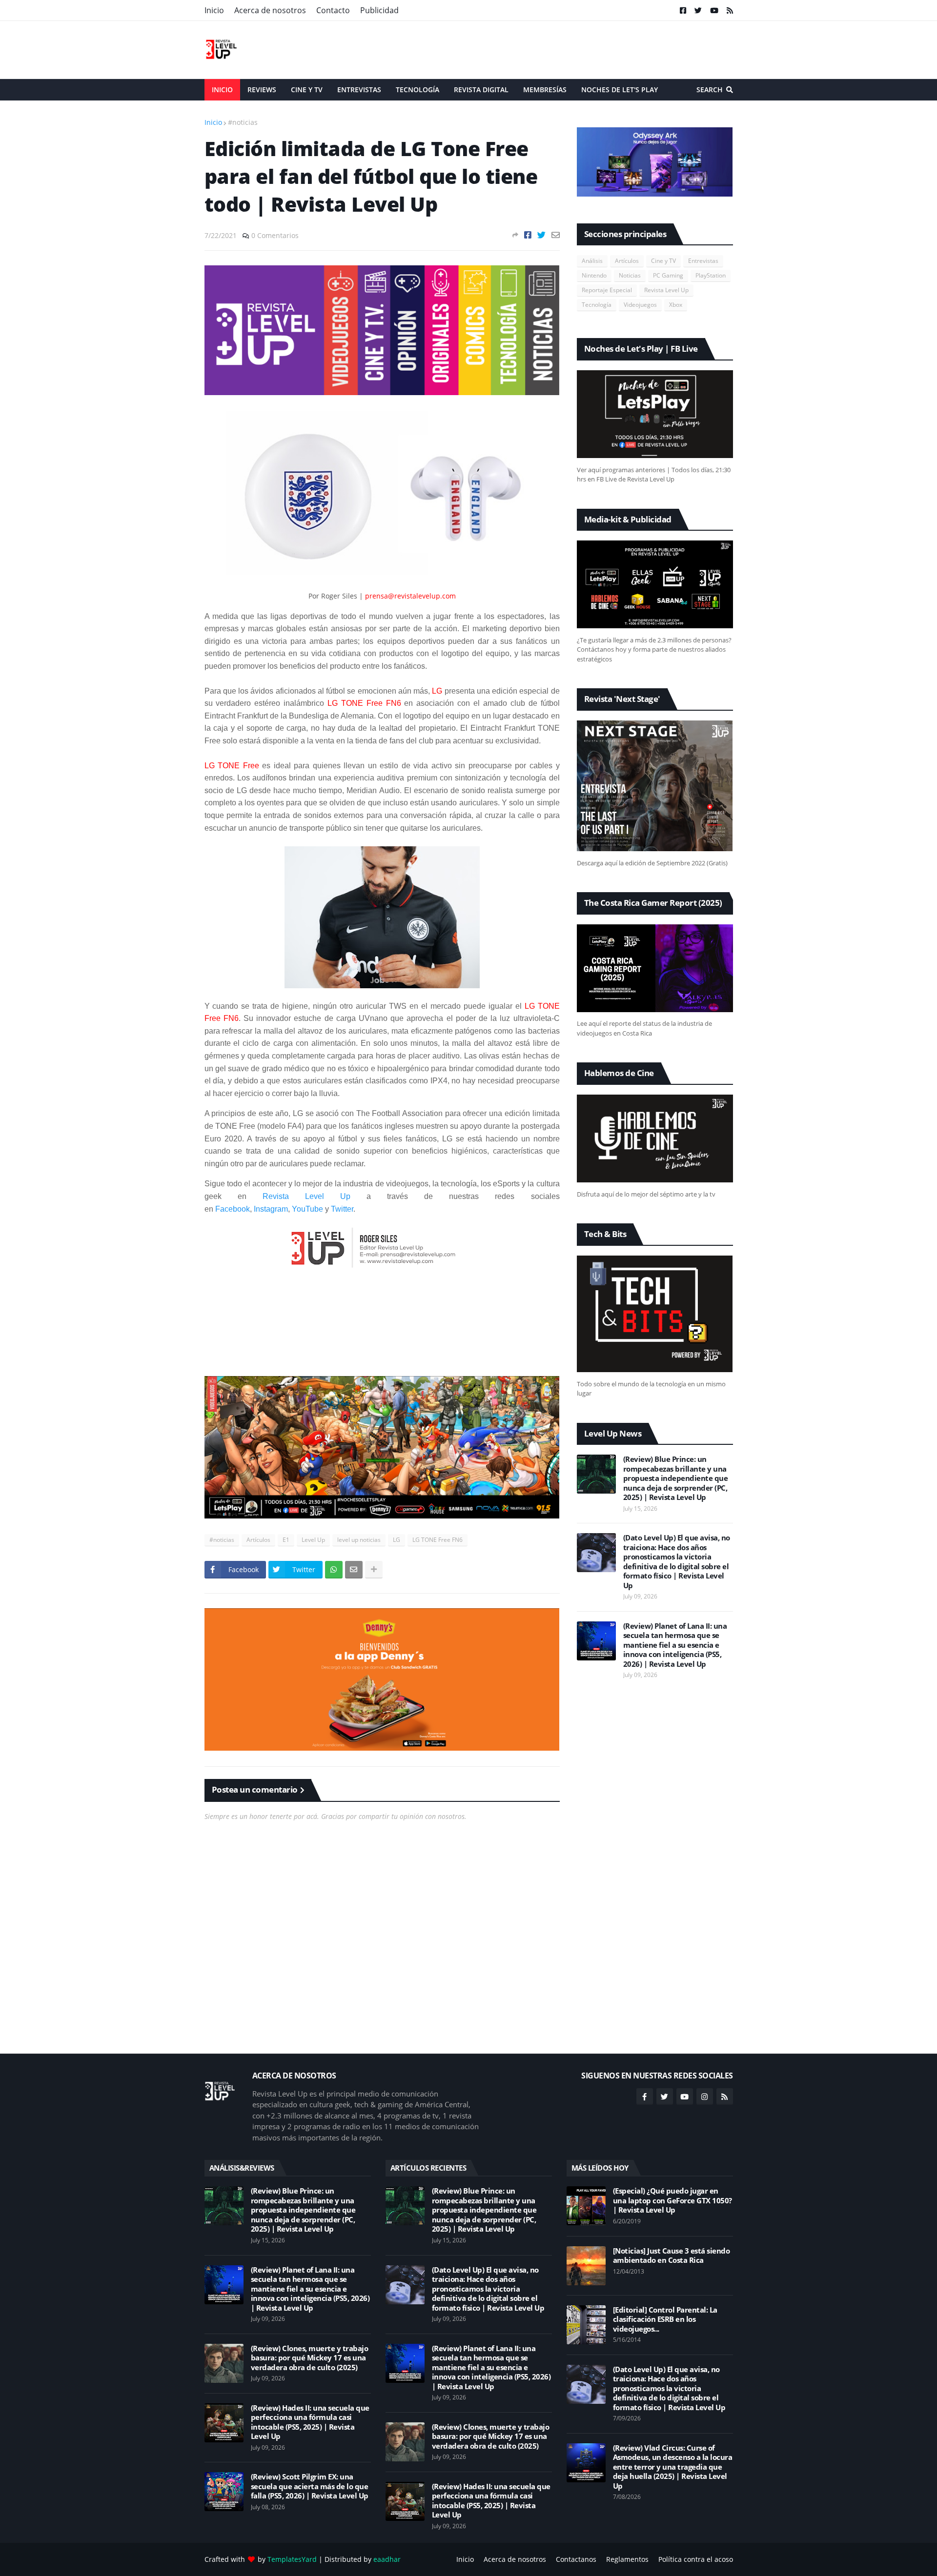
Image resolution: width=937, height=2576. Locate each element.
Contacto (333, 10)
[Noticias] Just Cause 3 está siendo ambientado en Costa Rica (672, 2256)
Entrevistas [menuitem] (359, 90)
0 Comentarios (275, 235)
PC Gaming (668, 275)
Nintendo (594, 275)
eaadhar (387, 2559)
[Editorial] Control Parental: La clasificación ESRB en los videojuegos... (665, 2319)
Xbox (676, 305)
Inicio (214, 10)
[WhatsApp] (334, 1570)
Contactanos (576, 2559)
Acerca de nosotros (270, 10)
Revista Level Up (306, 1196)
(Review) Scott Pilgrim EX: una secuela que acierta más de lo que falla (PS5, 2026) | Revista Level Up (310, 2486)
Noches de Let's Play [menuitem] (620, 90)
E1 (286, 1540)
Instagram (271, 1209)
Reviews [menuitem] (262, 90)
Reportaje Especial (607, 290)
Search (710, 90)
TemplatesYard (292, 2559)
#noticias (243, 122)
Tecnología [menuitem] (418, 90)
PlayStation (711, 275)
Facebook (233, 1209)
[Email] (556, 235)
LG (397, 1540)
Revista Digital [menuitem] (481, 90)
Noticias (630, 275)
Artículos (258, 1540)
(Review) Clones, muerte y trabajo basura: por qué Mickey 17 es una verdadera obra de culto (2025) (310, 2358)
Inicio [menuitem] (222, 90)
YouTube (307, 1209)
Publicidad (379, 10)
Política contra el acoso (696, 2559)
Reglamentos (627, 2559)
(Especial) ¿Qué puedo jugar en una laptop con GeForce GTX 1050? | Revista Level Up (672, 2200)
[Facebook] (528, 235)
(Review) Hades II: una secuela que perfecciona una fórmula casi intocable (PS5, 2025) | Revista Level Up (310, 2422)
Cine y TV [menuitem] (307, 90)
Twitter (342, 1209)
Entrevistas (703, 261)
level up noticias (359, 1540)
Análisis (592, 261)
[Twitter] (541, 235)
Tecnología (597, 305)
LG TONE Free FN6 (438, 1540)
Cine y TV (663, 261)
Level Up (313, 1540)
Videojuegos (640, 305)
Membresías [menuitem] (545, 90)
